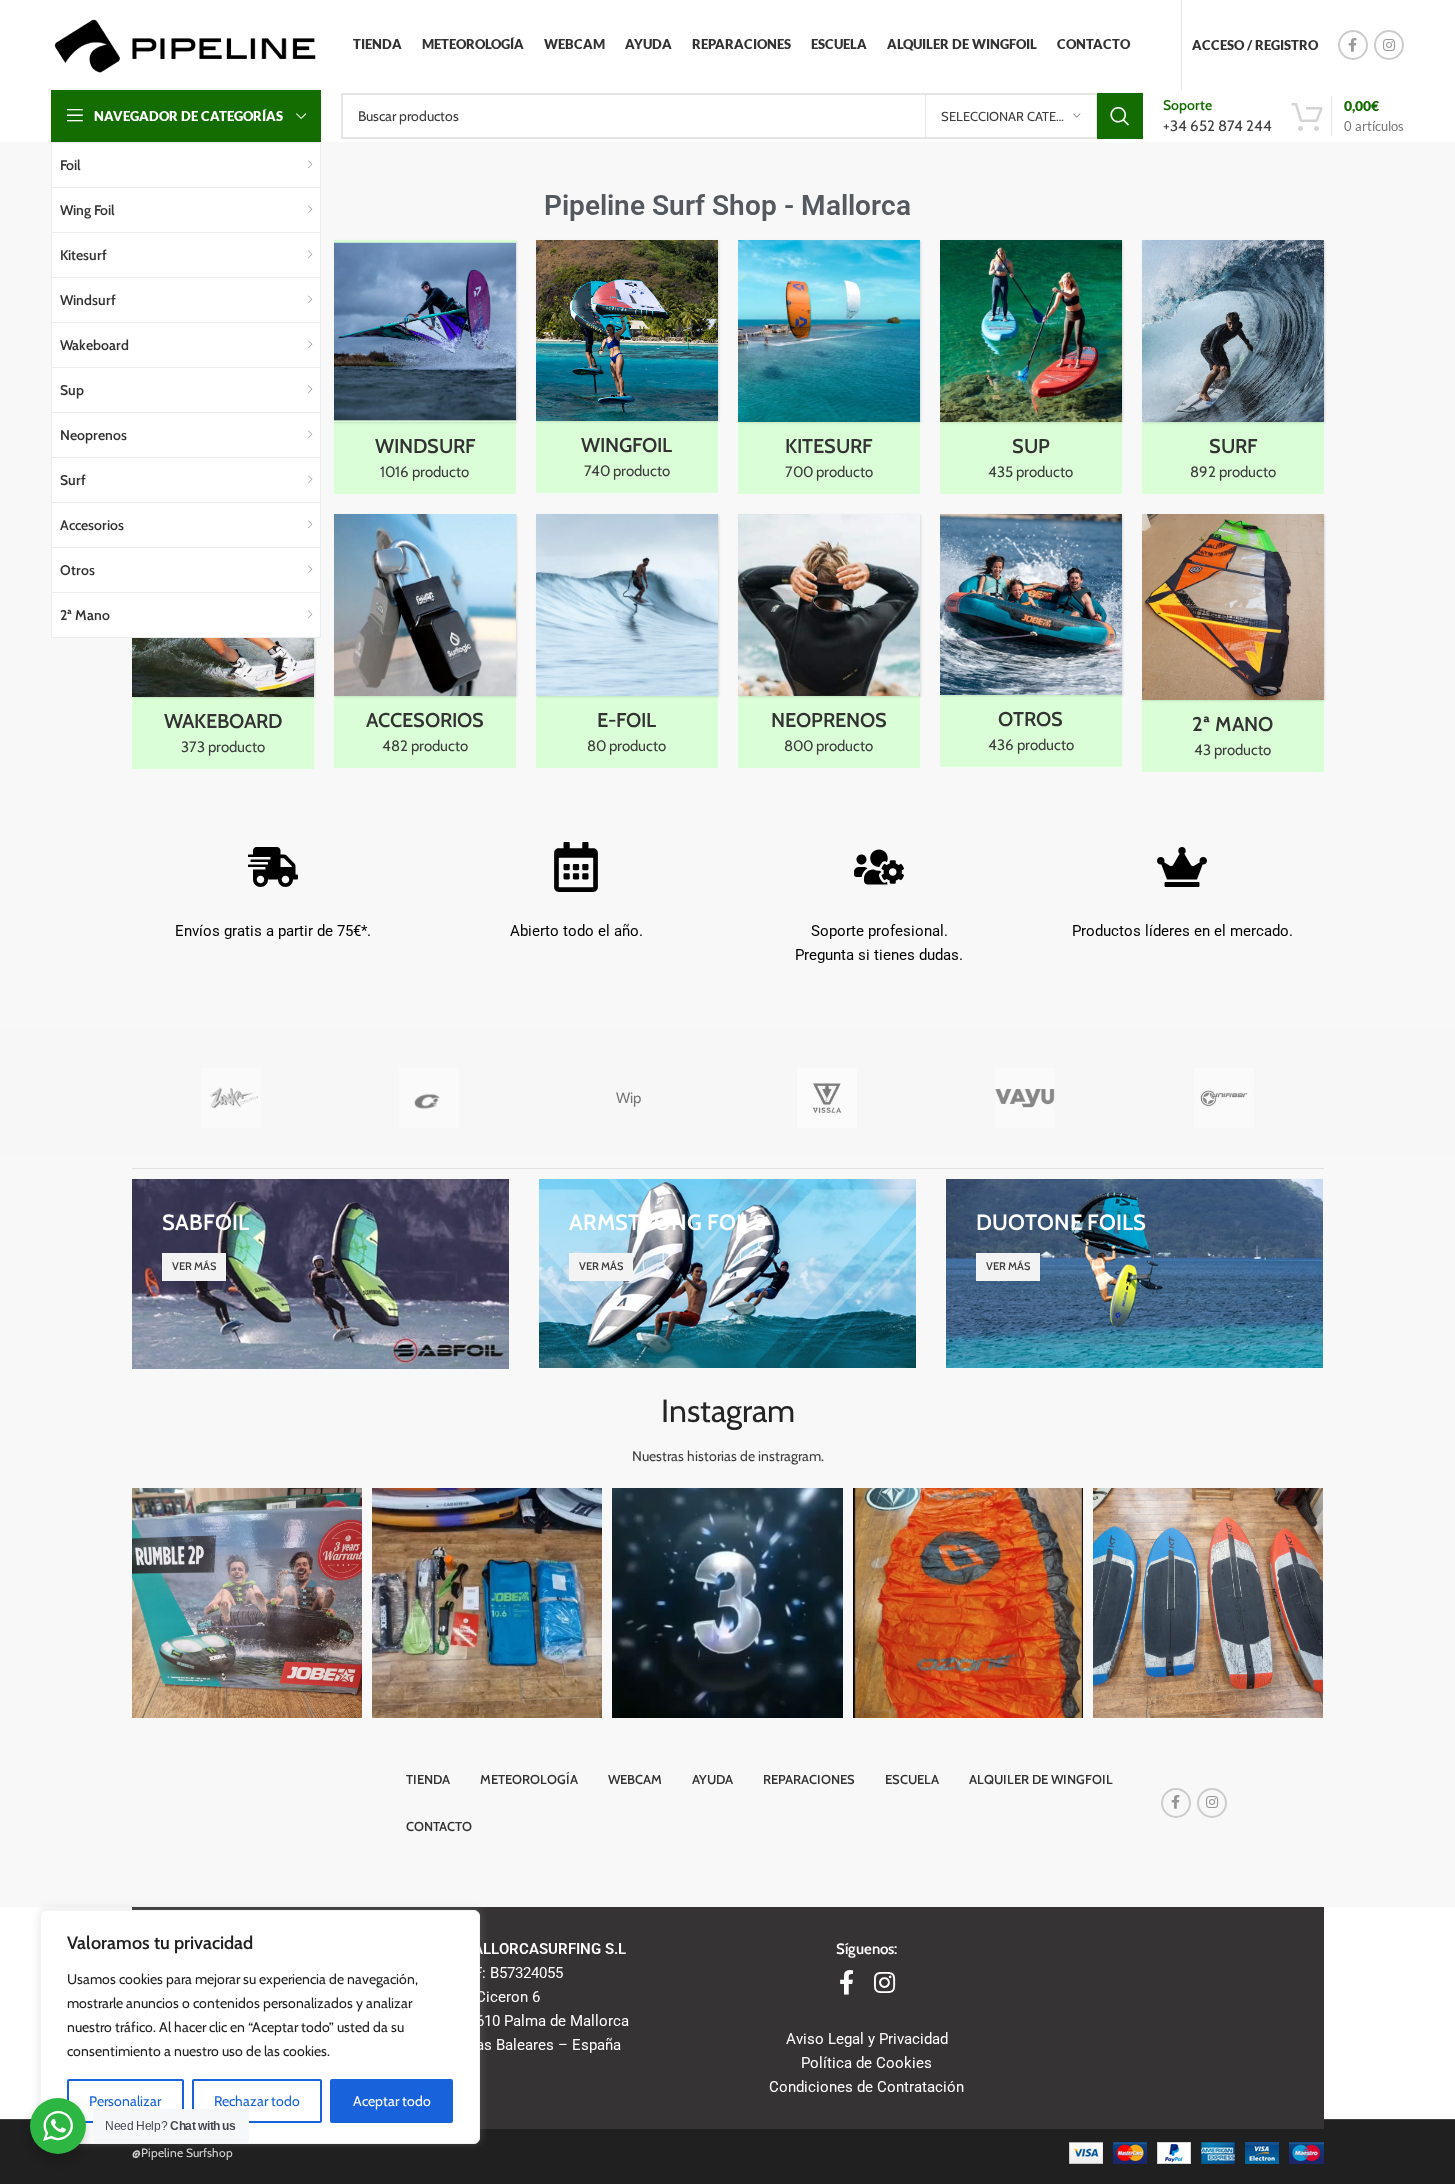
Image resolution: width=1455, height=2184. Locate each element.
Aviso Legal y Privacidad (867, 2039)
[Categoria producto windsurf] (425, 367)
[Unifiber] (1224, 1098)
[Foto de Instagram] (247, 1603)
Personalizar (125, 2101)
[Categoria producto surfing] (1233, 367)
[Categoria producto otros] (1031, 640)
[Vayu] (1025, 1098)
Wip (628, 1098)
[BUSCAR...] (1120, 116)
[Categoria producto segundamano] (1233, 643)
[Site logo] (184, 44)
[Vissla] (826, 1098)
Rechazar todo (257, 2101)
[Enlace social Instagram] (1389, 45)
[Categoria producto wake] (223, 641)
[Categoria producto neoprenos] (829, 641)
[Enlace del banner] (320, 1273)
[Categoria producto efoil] (627, 641)
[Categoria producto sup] (1031, 367)
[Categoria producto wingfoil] (627, 366)
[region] (260, 2027)
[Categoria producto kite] (829, 367)
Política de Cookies (866, 2063)
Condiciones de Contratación (866, 2087)
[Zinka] (231, 1098)
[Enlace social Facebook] (1353, 45)
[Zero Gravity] (429, 1098)
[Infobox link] (1217, 115)
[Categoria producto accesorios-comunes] (425, 641)
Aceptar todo (392, 2101)
